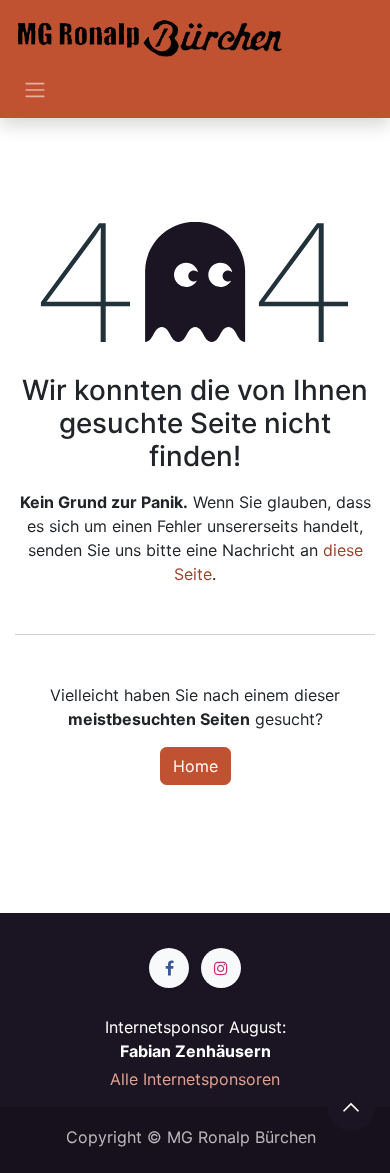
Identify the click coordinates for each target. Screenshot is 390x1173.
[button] (351, 1107)
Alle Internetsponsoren (195, 1079)
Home (195, 766)
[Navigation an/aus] (35, 89)
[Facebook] (169, 968)
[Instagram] (221, 968)
